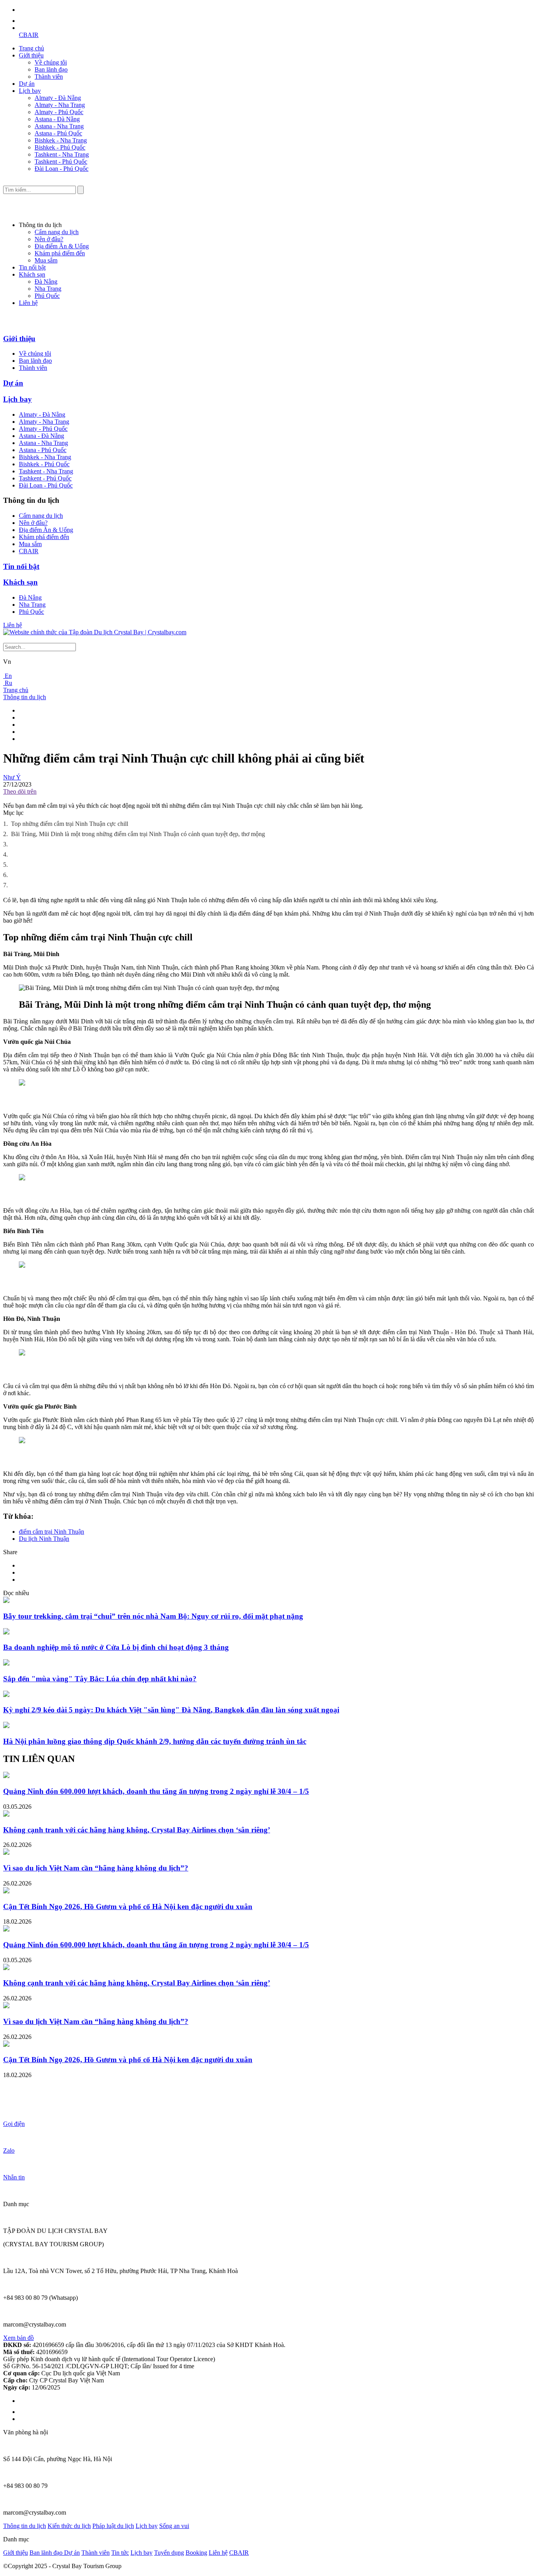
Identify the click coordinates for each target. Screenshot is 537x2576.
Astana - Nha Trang (59, 126)
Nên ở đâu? (49, 239)
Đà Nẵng (46, 282)
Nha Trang (48, 289)
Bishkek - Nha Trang (61, 140)
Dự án (27, 84)
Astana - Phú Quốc (58, 133)
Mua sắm (46, 260)
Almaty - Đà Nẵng (58, 98)
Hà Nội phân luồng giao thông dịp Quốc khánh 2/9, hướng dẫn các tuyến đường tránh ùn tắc (155, 1741)
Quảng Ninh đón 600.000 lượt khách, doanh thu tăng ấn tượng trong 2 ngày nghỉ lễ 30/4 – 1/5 (156, 1791)
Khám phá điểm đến (60, 253)
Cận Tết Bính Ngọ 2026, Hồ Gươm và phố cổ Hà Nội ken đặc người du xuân (128, 1907)
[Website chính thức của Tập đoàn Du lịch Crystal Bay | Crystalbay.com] (95, 632)
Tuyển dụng (169, 2553)
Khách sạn (32, 274)
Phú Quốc (47, 296)
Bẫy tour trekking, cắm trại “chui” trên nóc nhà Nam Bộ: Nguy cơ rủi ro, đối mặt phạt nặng (153, 1616)
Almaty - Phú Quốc (59, 112)
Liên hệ (28, 303)
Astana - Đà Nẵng (57, 119)
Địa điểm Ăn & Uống (62, 246)
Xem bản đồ (18, 2338)
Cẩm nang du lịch (57, 232)
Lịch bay (30, 91)
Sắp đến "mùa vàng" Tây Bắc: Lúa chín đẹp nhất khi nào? (100, 1679)
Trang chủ (31, 48)
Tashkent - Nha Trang (62, 154)
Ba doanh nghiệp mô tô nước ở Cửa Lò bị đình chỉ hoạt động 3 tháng (116, 1647)
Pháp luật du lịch (113, 2526)
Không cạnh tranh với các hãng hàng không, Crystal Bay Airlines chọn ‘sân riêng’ (137, 1830)
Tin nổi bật (32, 267)
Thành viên (49, 77)
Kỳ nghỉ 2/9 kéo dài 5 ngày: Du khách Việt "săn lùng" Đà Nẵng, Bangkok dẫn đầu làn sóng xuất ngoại (171, 1710)
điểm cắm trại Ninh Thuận (51, 1532)
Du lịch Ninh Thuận (44, 1539)
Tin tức (120, 2553)
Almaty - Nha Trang (60, 105)
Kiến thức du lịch (69, 2526)
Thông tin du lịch (25, 697)
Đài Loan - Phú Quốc (62, 169)
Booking (196, 2553)
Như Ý (12, 777)
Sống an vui (174, 2526)
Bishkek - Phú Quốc (60, 147)
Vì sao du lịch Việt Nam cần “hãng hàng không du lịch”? (96, 1868)
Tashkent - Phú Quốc (61, 162)
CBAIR (29, 35)
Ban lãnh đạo (51, 69)
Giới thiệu (31, 55)
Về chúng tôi (51, 62)
